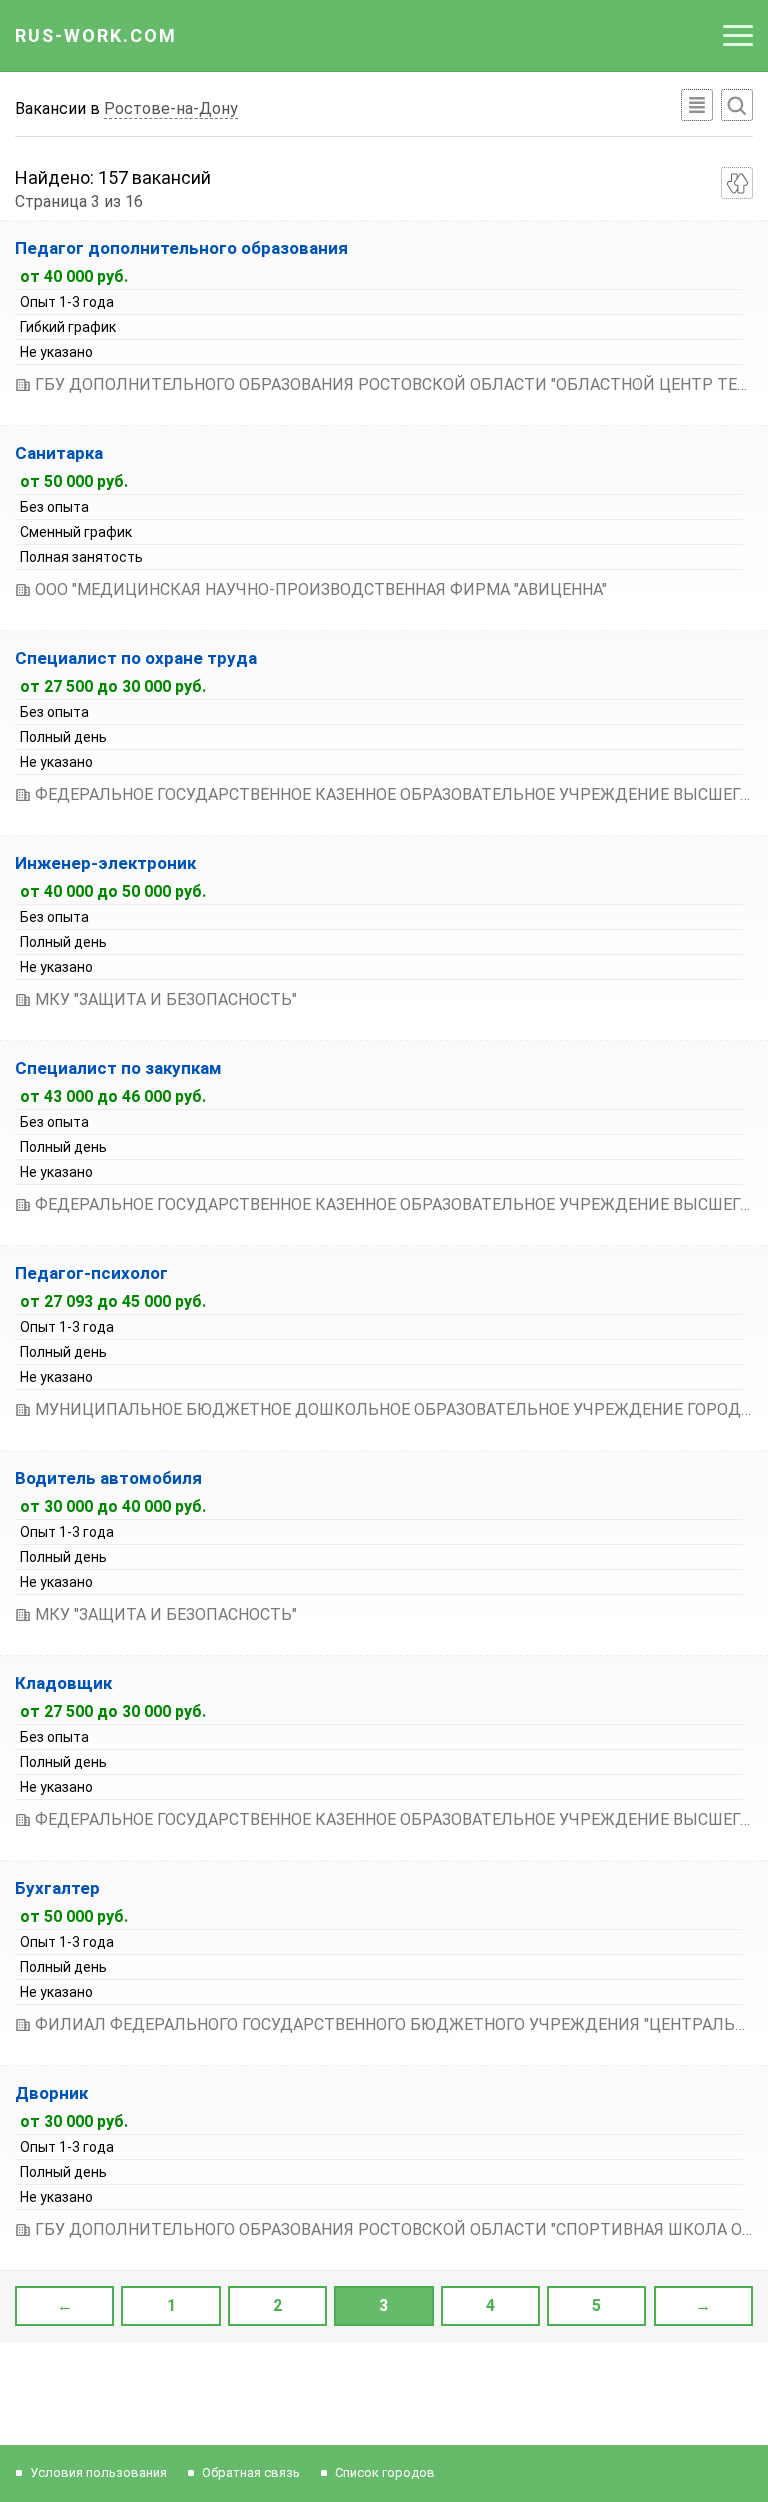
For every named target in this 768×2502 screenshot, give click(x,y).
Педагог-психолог (91, 1273)
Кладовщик (63, 1683)
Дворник (51, 2093)
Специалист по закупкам (118, 1068)
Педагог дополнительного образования (181, 248)
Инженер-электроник (105, 863)
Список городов (385, 2472)
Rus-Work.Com (96, 35)
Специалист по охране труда (136, 658)
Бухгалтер (57, 1888)
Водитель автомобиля (108, 1478)
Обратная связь (251, 2472)
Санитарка (59, 453)
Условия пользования (98, 2472)
